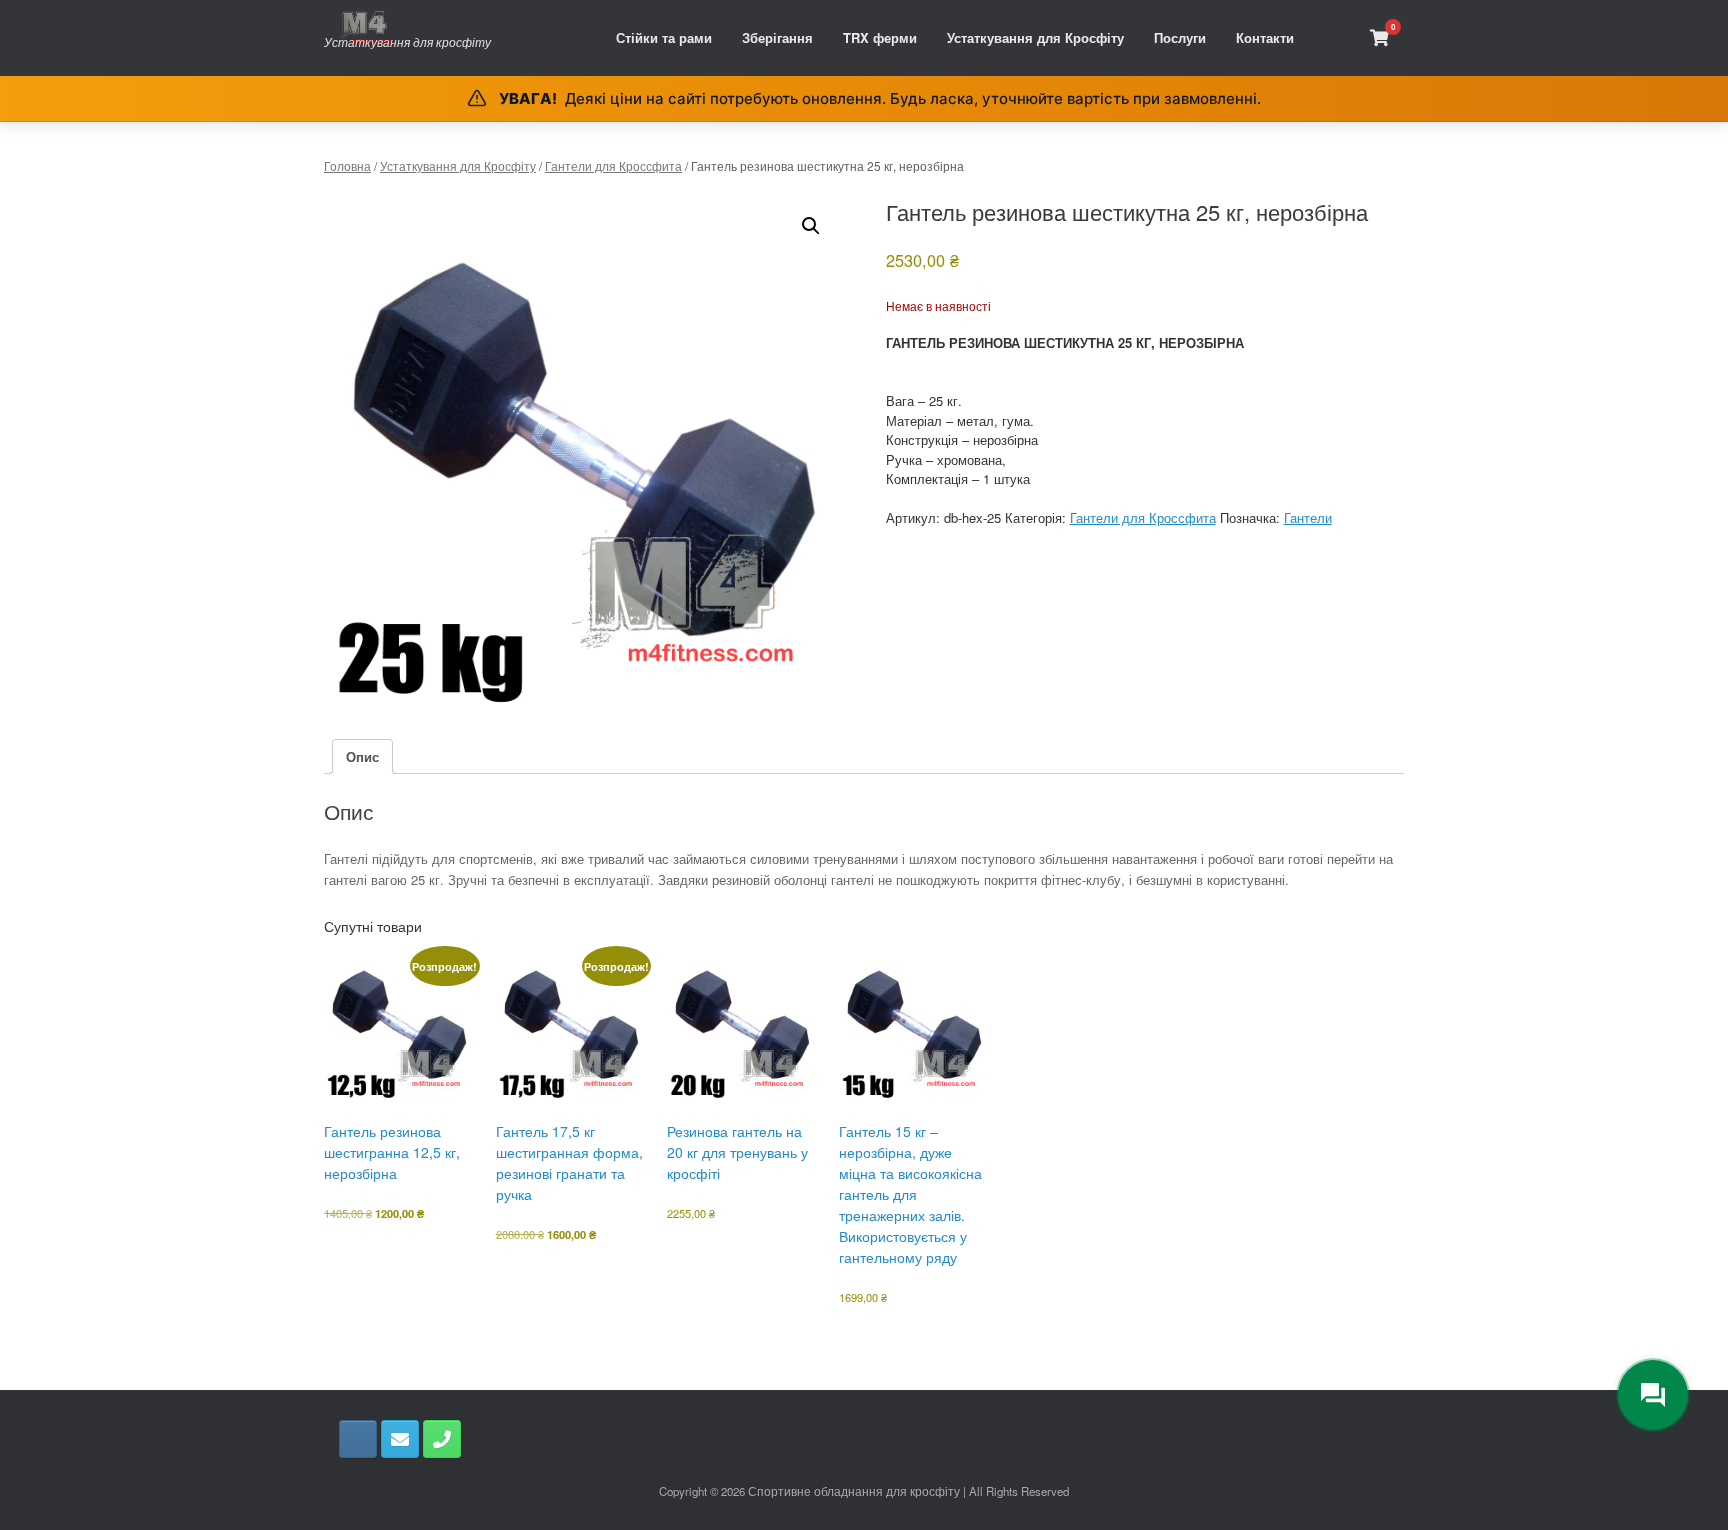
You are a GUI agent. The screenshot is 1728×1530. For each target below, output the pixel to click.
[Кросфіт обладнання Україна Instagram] (358, 1439)
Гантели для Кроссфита (613, 165)
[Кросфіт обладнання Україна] (407, 26)
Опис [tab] (362, 756)
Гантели (1308, 517)
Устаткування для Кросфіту (1035, 37)
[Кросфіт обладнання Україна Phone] (442, 1439)
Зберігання (777, 37)
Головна (347, 165)
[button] (811, 226)
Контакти (1265, 37)
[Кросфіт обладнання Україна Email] (400, 1439)
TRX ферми (880, 37)
